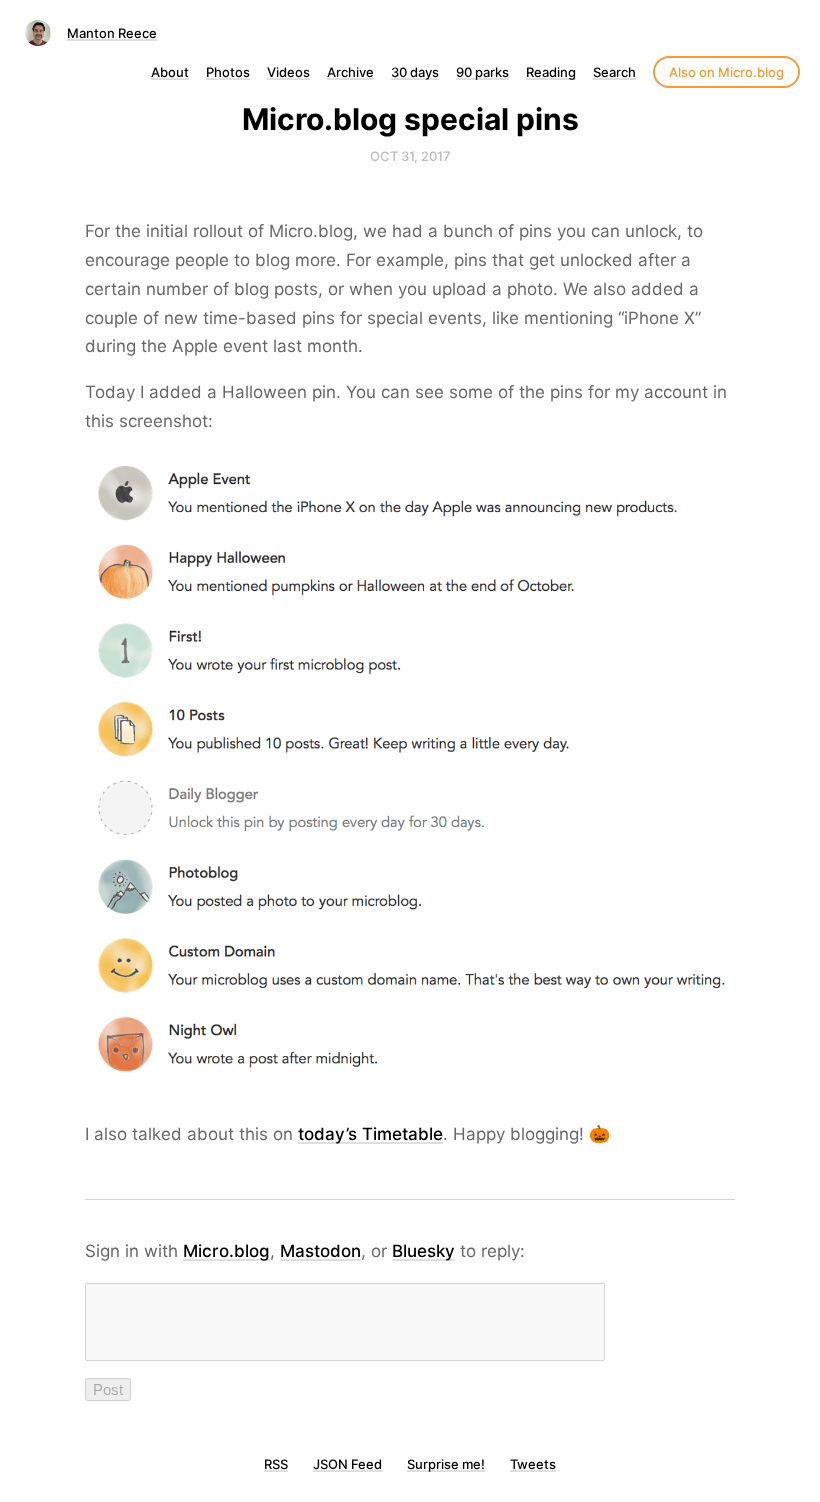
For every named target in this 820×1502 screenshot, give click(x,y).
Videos (288, 72)
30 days (415, 72)
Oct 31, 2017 (410, 156)
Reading (551, 72)
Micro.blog (226, 1251)
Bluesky (423, 1251)
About (170, 72)
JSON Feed (347, 1464)
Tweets (533, 1464)
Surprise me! (446, 1464)
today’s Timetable (370, 1134)
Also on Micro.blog (726, 72)
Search (614, 72)
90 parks (482, 72)
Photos (228, 72)
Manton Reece (112, 33)
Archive (350, 72)
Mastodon (320, 1251)
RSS (276, 1464)
